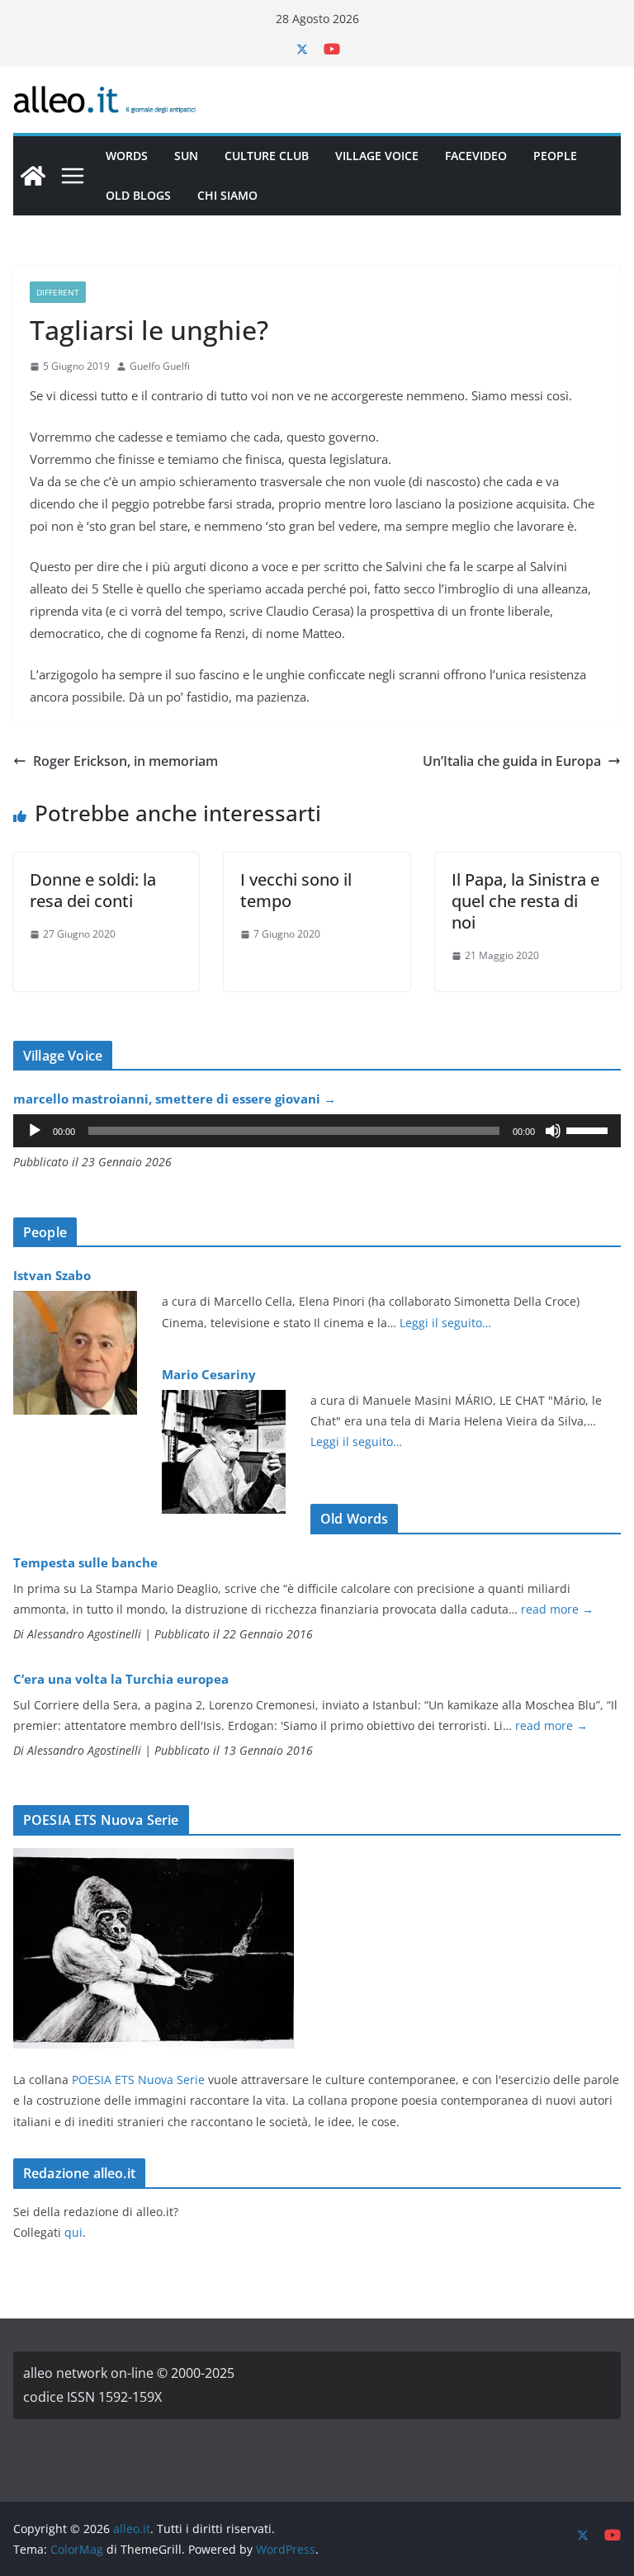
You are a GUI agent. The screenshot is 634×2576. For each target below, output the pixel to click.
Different (58, 292)
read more (557, 1609)
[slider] (589, 1129)
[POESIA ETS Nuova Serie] (154, 1858)
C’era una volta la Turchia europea (121, 1679)
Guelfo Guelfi (160, 366)
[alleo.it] (33, 176)
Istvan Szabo (52, 1275)
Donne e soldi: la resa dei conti (93, 890)
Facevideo (476, 156)
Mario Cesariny (209, 1374)
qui (73, 2232)
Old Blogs (138, 195)
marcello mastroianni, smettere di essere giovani (175, 1099)
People (555, 156)
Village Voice (377, 156)
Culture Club (267, 156)
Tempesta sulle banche (85, 1562)
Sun (186, 156)
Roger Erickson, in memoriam (125, 761)
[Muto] (553, 1131)
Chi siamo (227, 195)
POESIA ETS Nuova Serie (138, 2080)
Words (127, 156)
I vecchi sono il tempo (296, 890)
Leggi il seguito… (445, 1323)
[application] (317, 1131)
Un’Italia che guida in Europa (512, 761)
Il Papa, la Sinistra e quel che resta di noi (525, 901)
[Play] (35, 1131)
